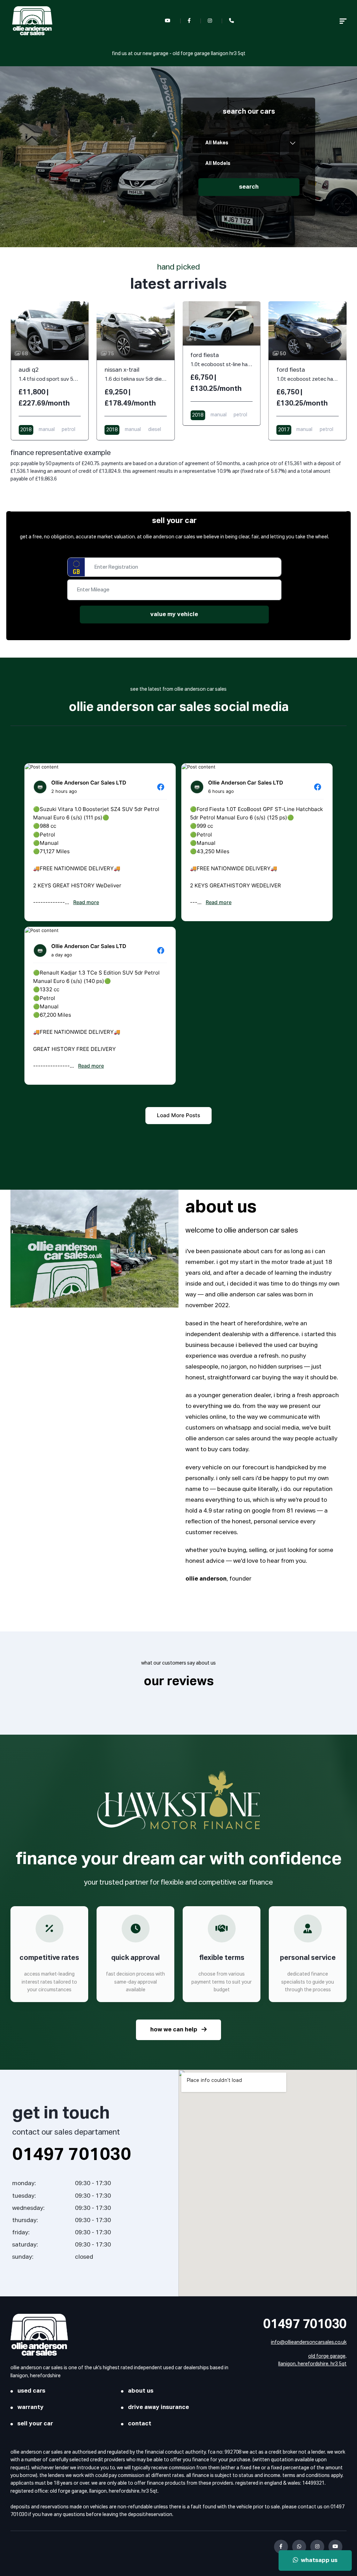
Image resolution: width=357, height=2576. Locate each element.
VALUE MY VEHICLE (174, 615)
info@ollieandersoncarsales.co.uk (309, 2342)
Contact (140, 2424)
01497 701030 (305, 2325)
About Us (141, 2391)
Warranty (31, 2407)
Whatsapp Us (318, 2560)
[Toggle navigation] (343, 21)
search (249, 187)
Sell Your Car (35, 2424)
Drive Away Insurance (158, 2407)
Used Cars (31, 2391)
